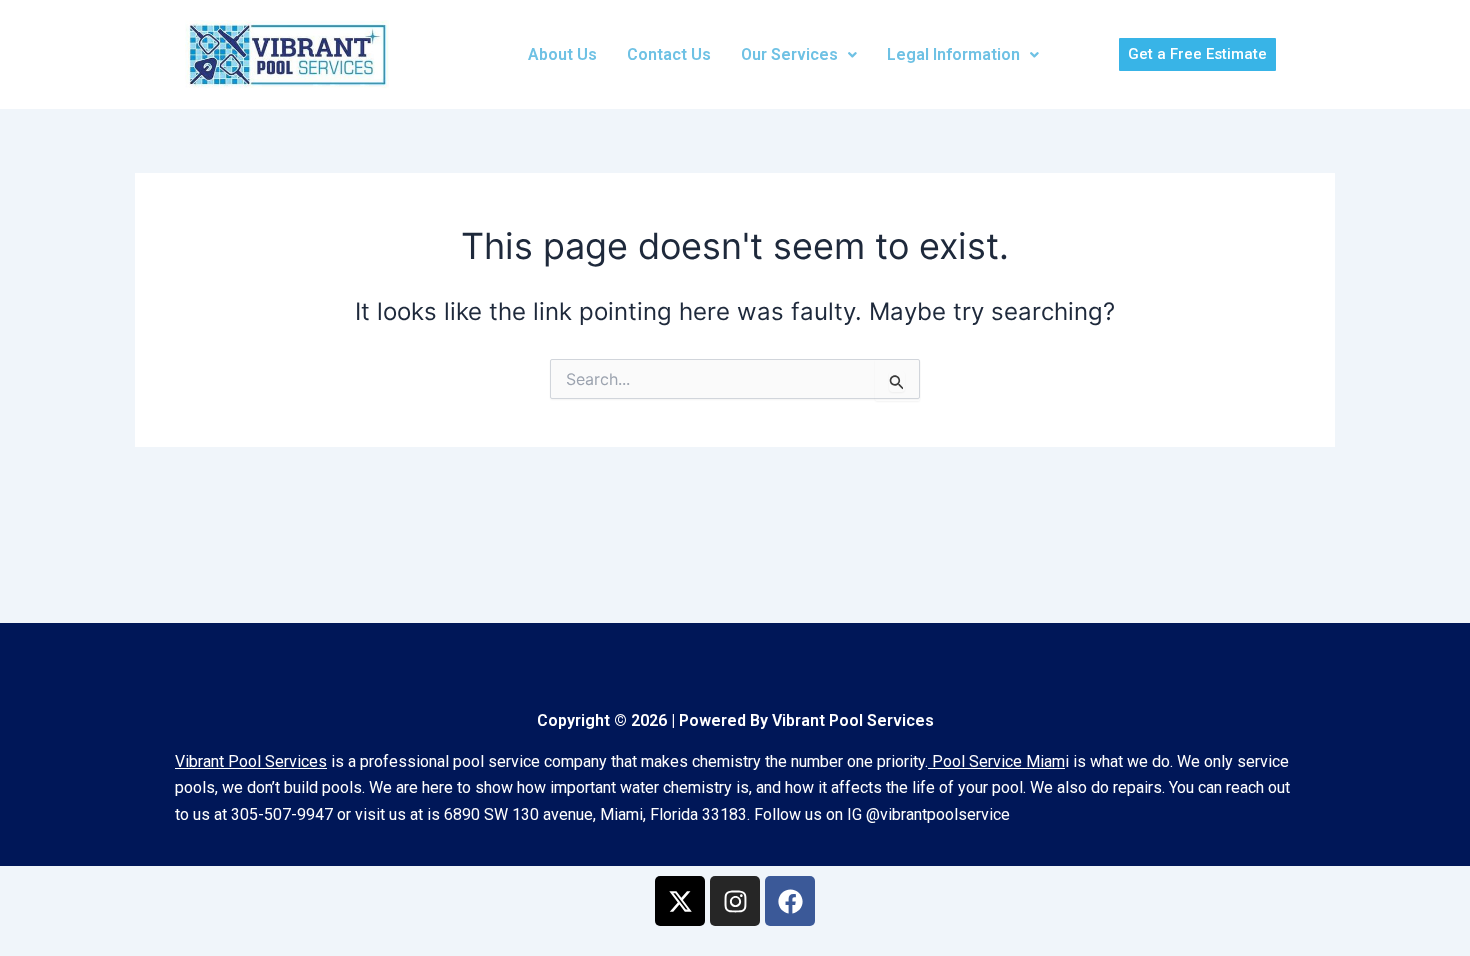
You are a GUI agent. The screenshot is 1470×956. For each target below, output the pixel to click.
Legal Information (953, 54)
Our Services (789, 54)
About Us (562, 54)
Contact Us (669, 54)
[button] (799, 55)
